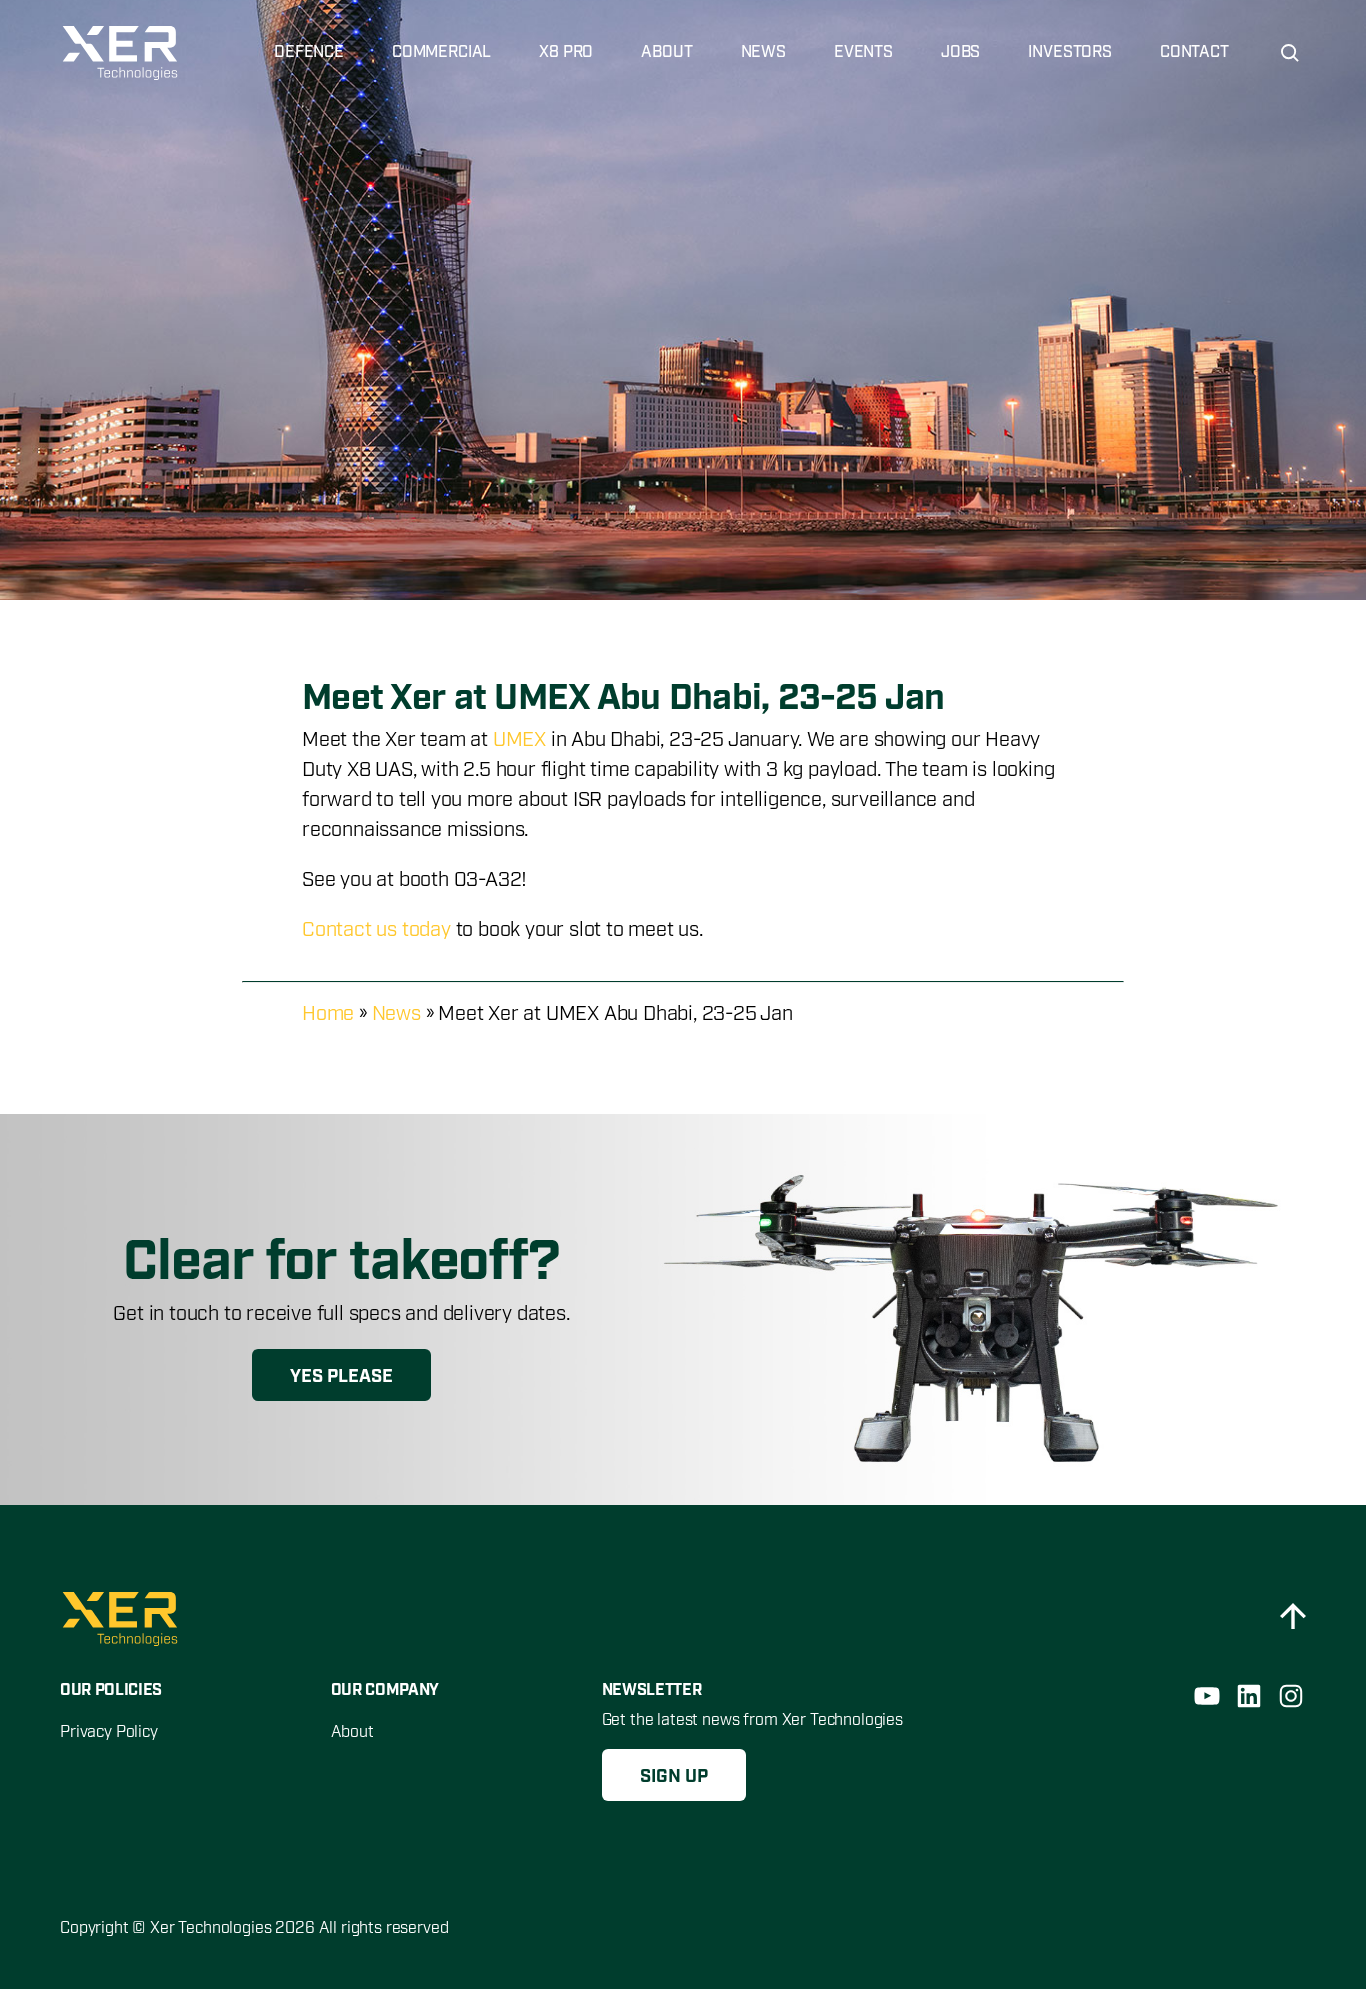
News (396, 1014)
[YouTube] (1207, 1696)
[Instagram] (1291, 1696)
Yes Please (341, 1377)
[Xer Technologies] (122, 53)
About (352, 1732)
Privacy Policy (109, 1732)
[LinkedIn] (1249, 1696)
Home (328, 1014)
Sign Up (674, 1777)
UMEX (519, 740)
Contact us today (376, 930)
